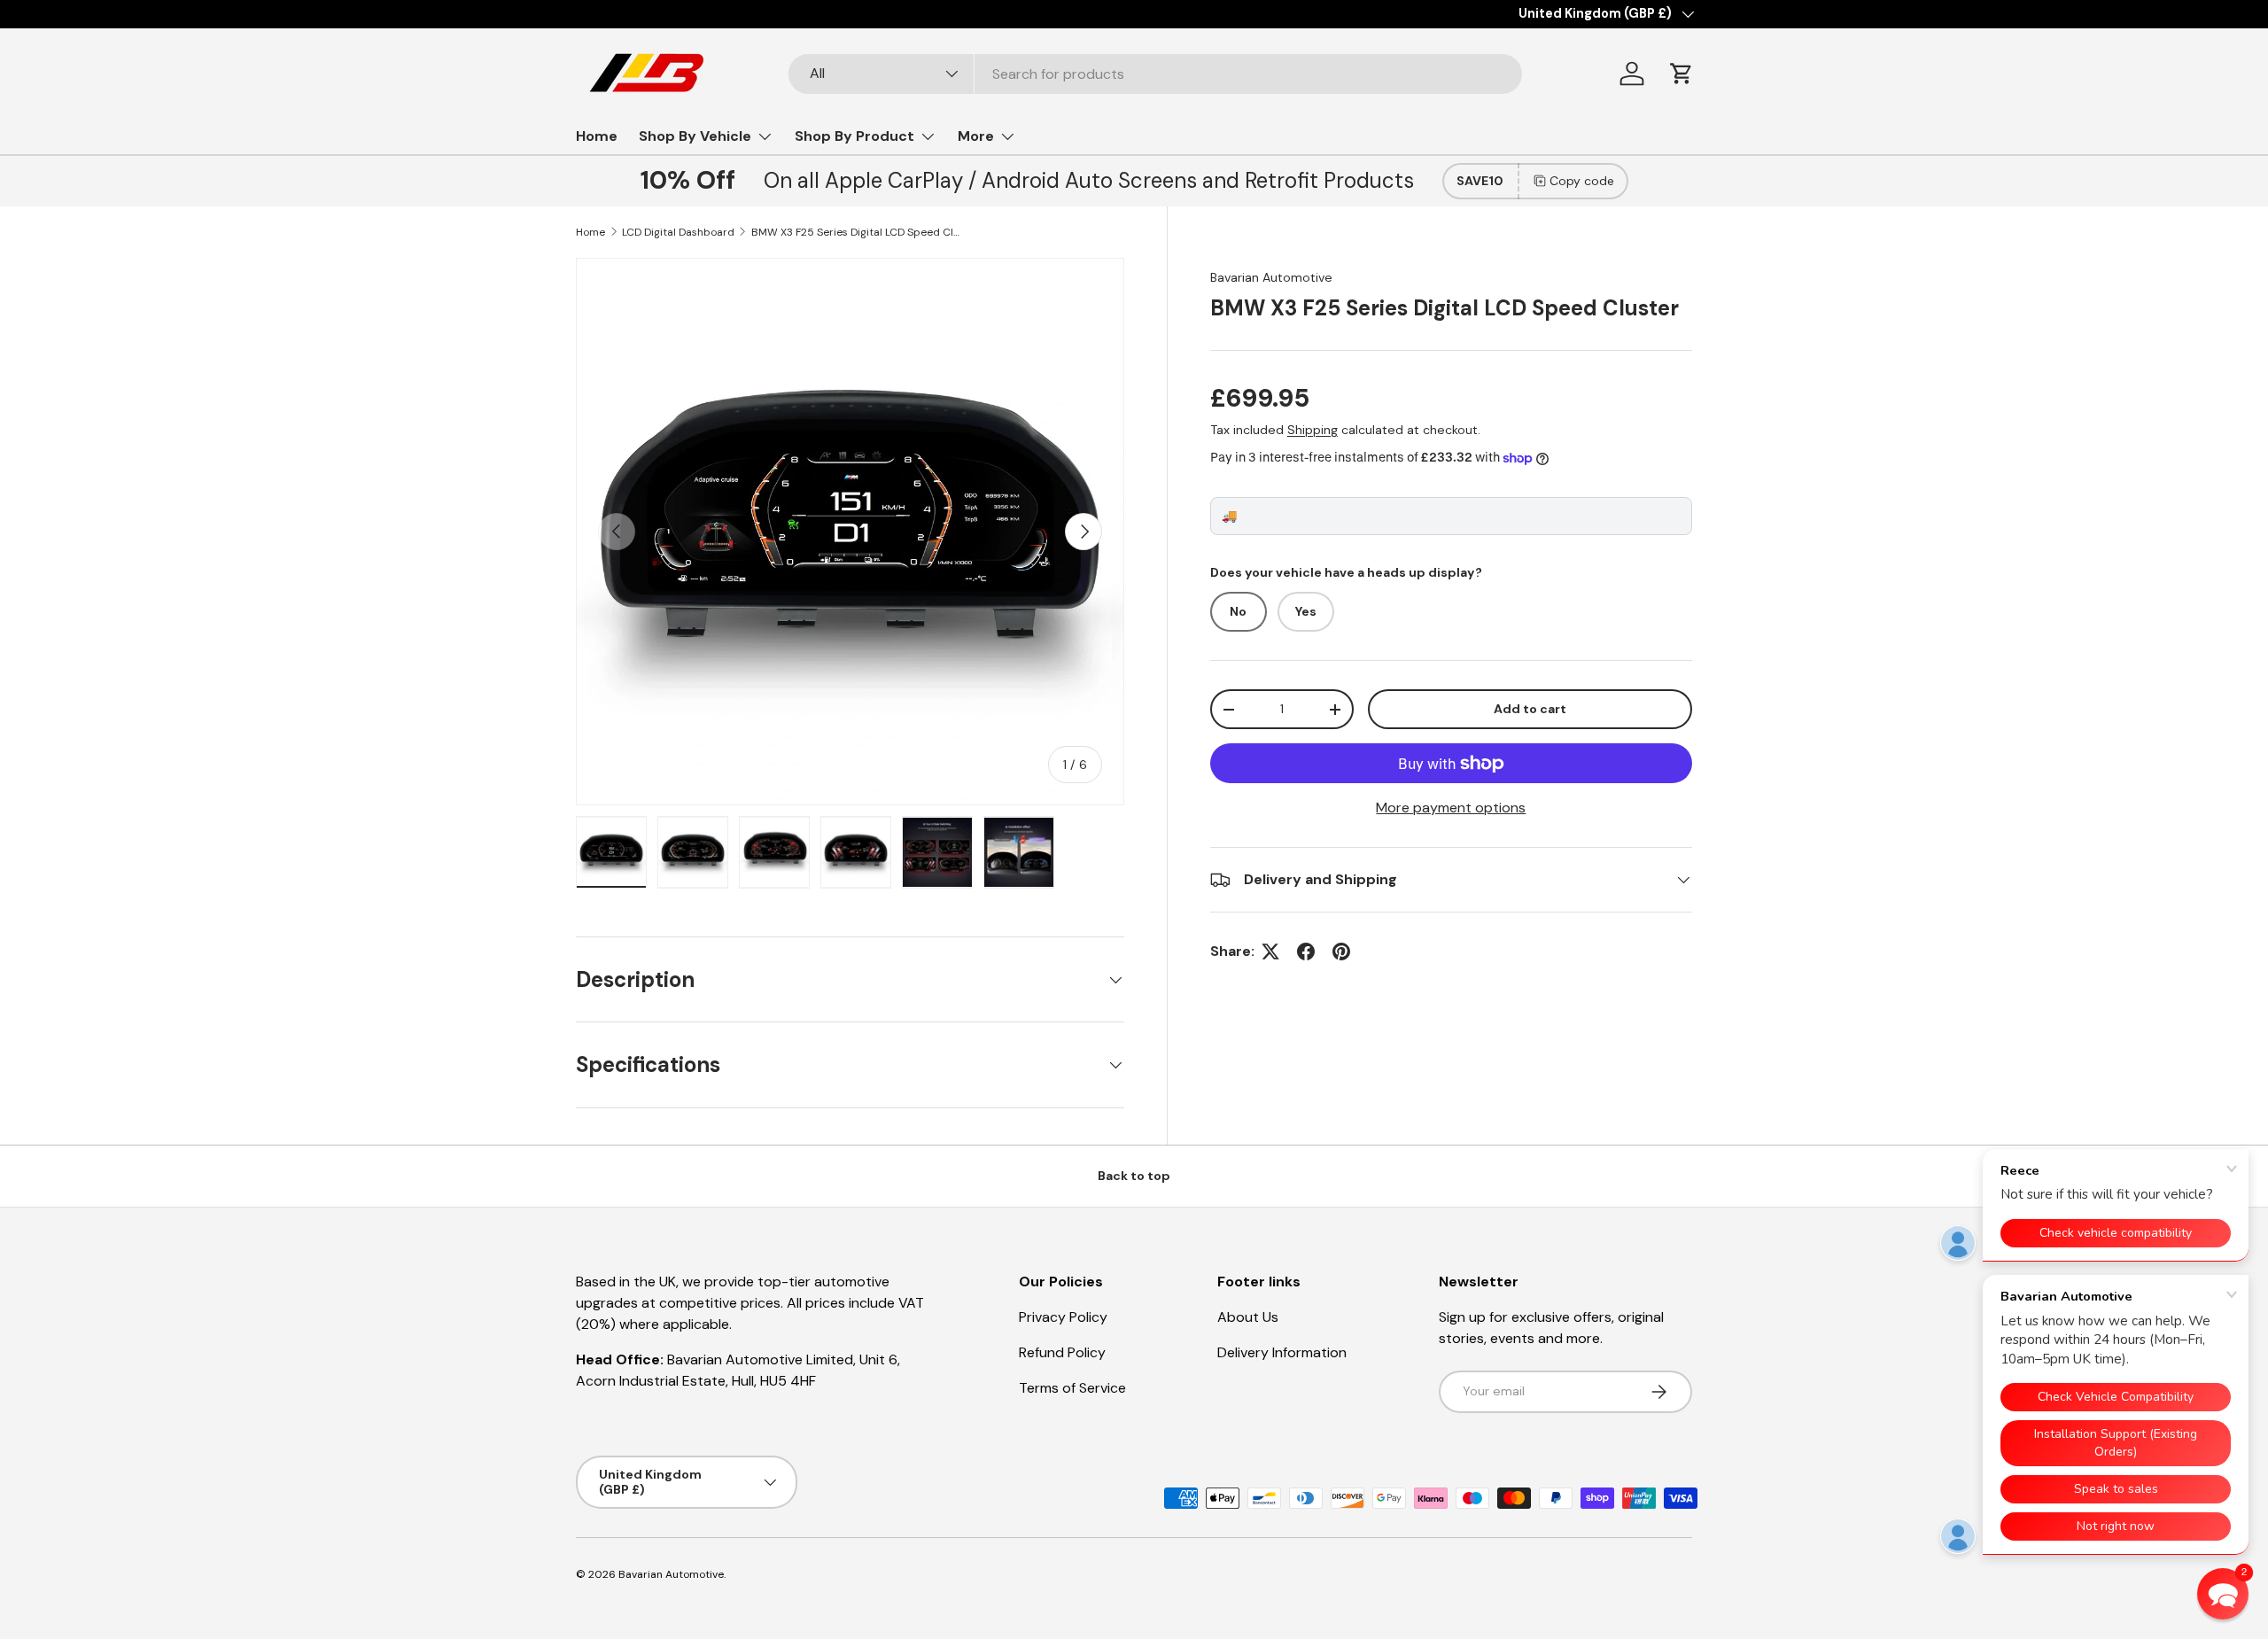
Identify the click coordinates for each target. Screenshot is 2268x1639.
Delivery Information (1282, 1352)
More (976, 136)
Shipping (1313, 430)
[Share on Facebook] (1306, 952)
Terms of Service (1072, 1388)
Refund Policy (1062, 1352)
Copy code (1582, 181)
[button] (1682, 74)
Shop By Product (854, 136)
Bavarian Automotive (1271, 277)
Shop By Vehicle (695, 136)
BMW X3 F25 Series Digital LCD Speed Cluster (858, 232)
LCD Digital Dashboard (678, 232)
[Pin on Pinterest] (1341, 952)
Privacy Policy (1063, 1317)
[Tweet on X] (1270, 952)
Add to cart (1530, 709)
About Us (1248, 1317)
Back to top (1134, 1176)
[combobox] (1155, 74)
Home (597, 136)
